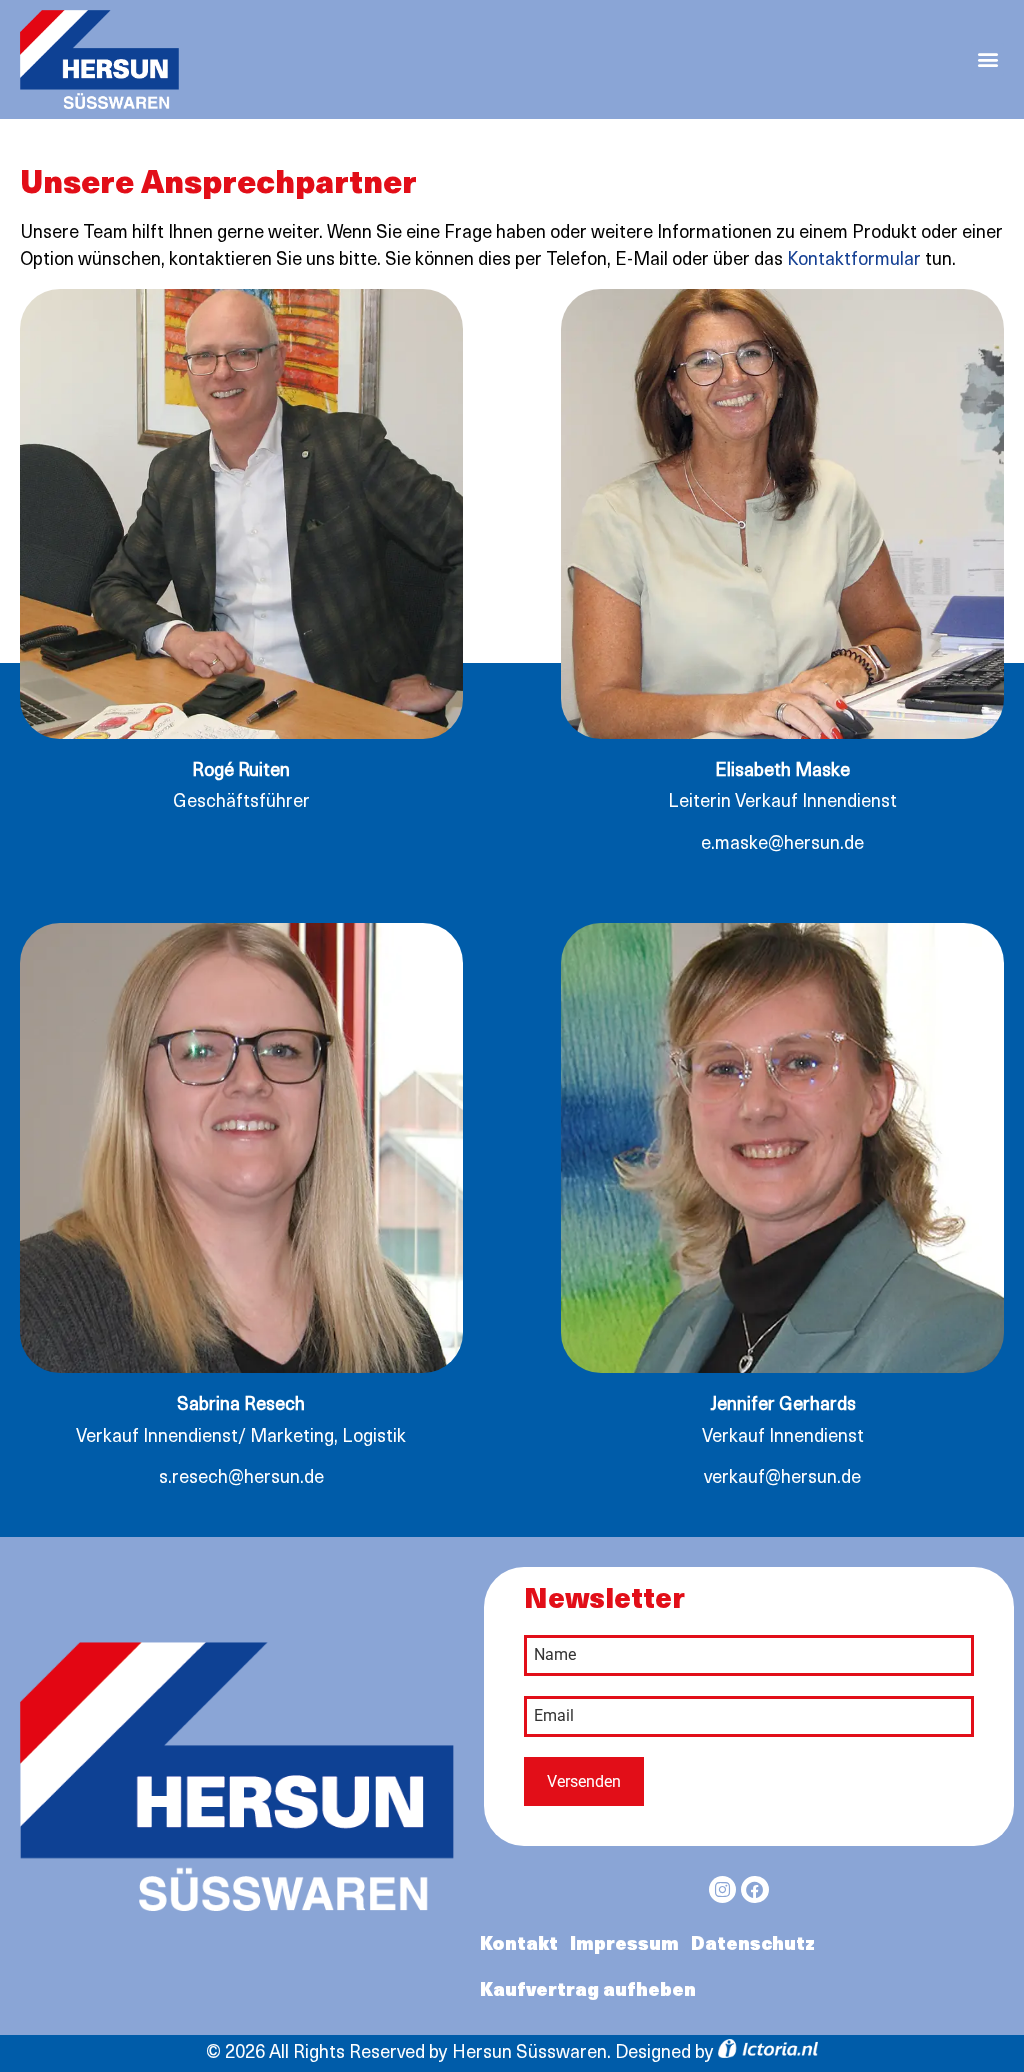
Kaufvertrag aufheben (588, 1992)
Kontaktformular (854, 261)
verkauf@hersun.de (782, 1479)
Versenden (584, 1781)
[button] (987, 59)
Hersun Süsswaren (529, 2054)
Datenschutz (753, 1946)
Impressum (624, 1946)
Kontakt (519, 1946)
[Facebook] (754, 1889)
